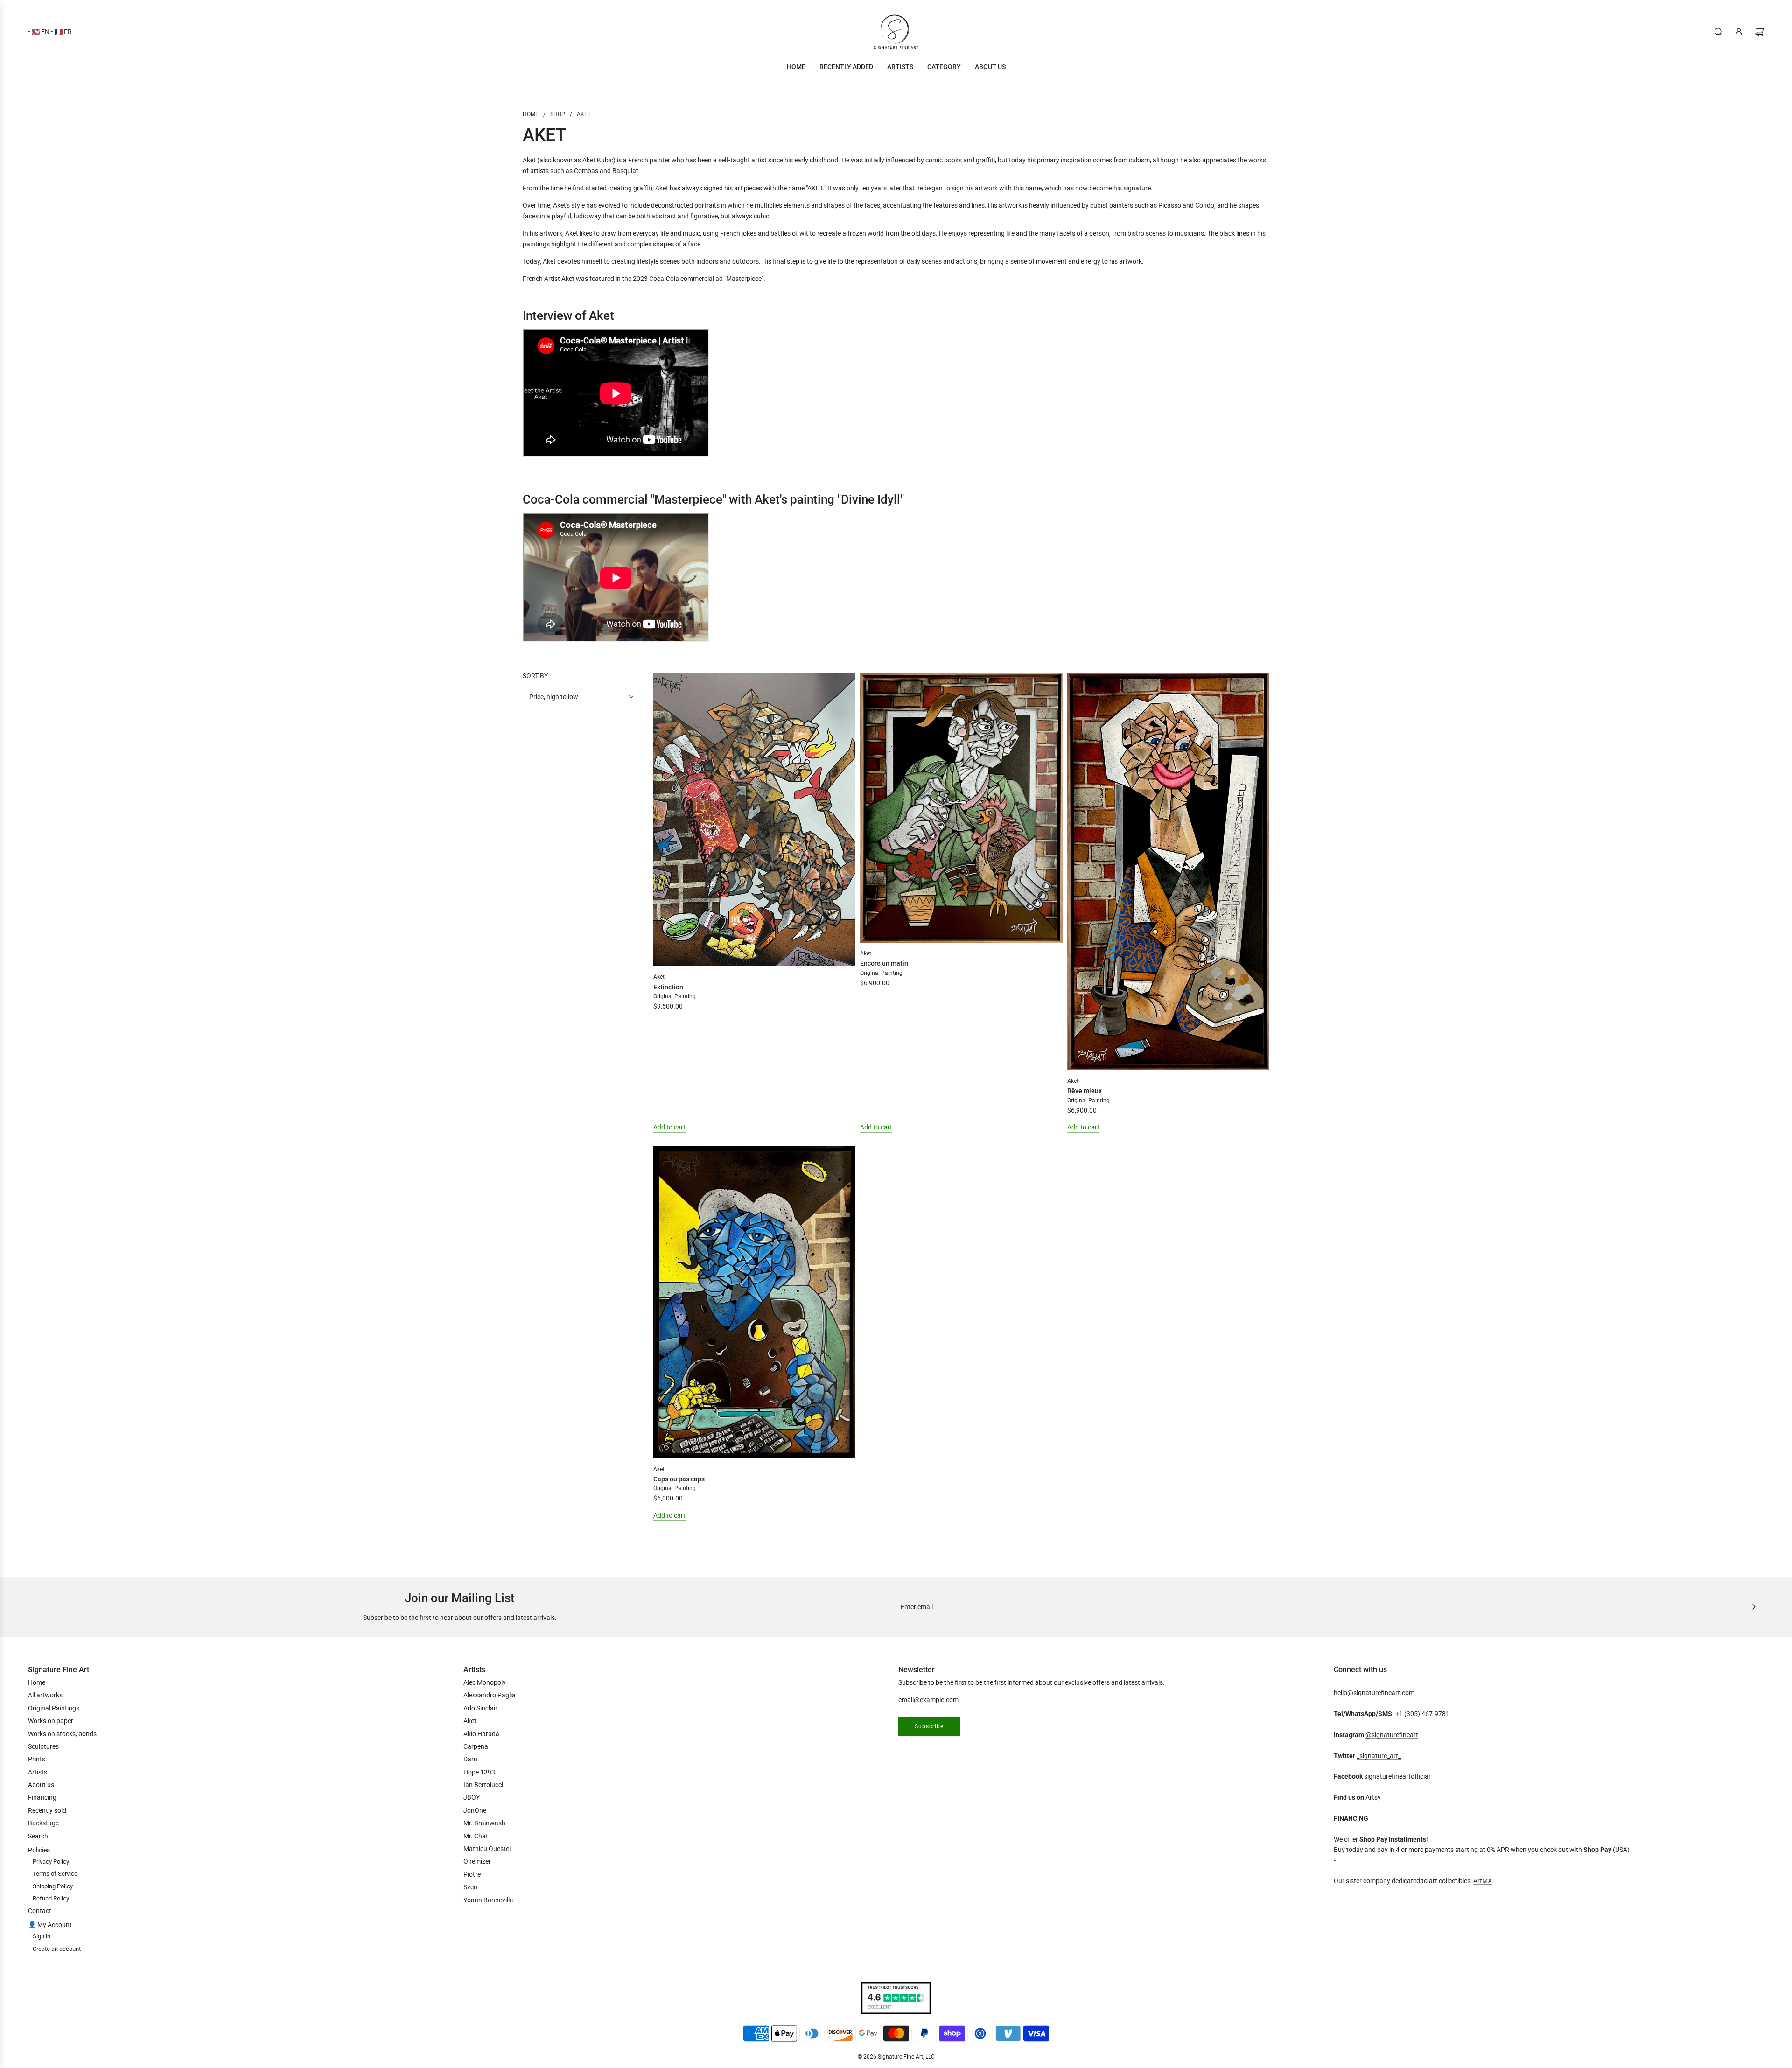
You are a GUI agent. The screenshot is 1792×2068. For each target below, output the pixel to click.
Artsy (1373, 1797)
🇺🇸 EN (41, 32)
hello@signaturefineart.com (1374, 1693)
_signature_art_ (1379, 1756)
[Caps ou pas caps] (754, 1302)
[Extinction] (754, 819)
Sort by (535, 676)
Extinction (668, 987)
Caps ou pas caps (679, 1479)
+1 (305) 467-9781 (1422, 1714)
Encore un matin (884, 963)
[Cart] (1759, 32)
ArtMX (1483, 1881)
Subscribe (929, 1726)
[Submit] (1754, 1607)
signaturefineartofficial (1397, 1776)
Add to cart (669, 1127)
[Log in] (1739, 32)
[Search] (1718, 32)
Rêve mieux (1085, 1091)
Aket (659, 977)
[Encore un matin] (961, 808)
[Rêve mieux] (1168, 871)
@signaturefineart (1392, 1735)
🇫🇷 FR (63, 32)
